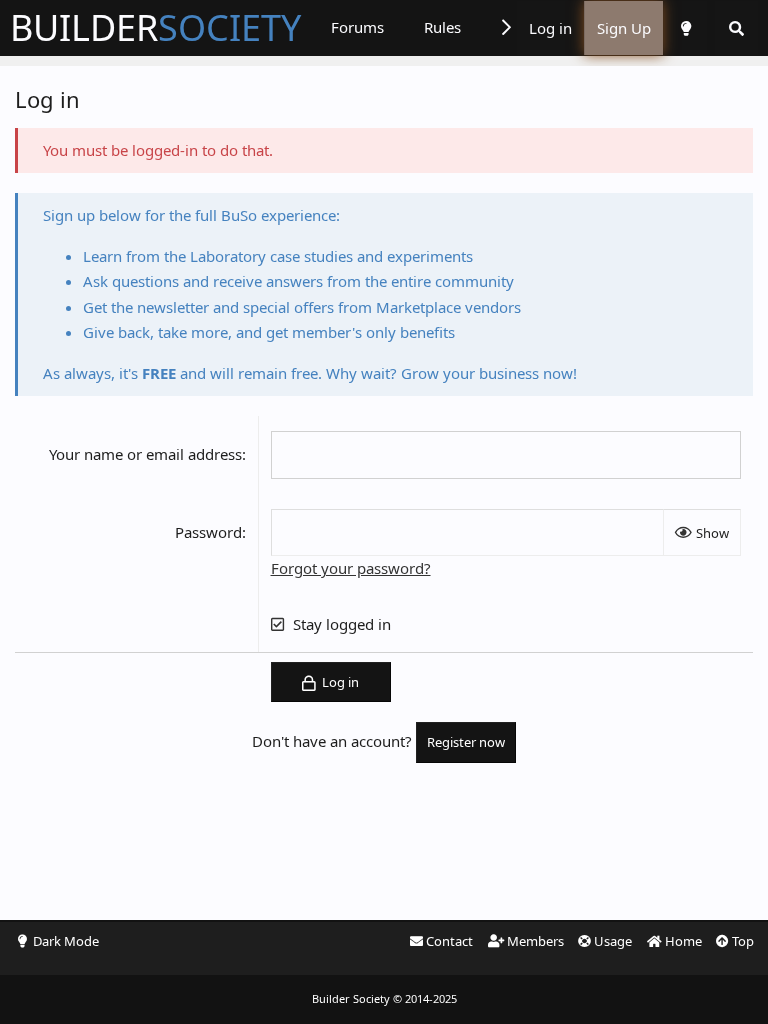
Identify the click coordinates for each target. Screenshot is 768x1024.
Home (682, 941)
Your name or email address (145, 454)
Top (741, 941)
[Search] (736, 28)
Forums (357, 27)
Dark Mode (66, 941)
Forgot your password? (351, 568)
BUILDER (155, 27)
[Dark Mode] (685, 28)
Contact (448, 941)
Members (534, 941)
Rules (442, 27)
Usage (611, 941)
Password (208, 532)
